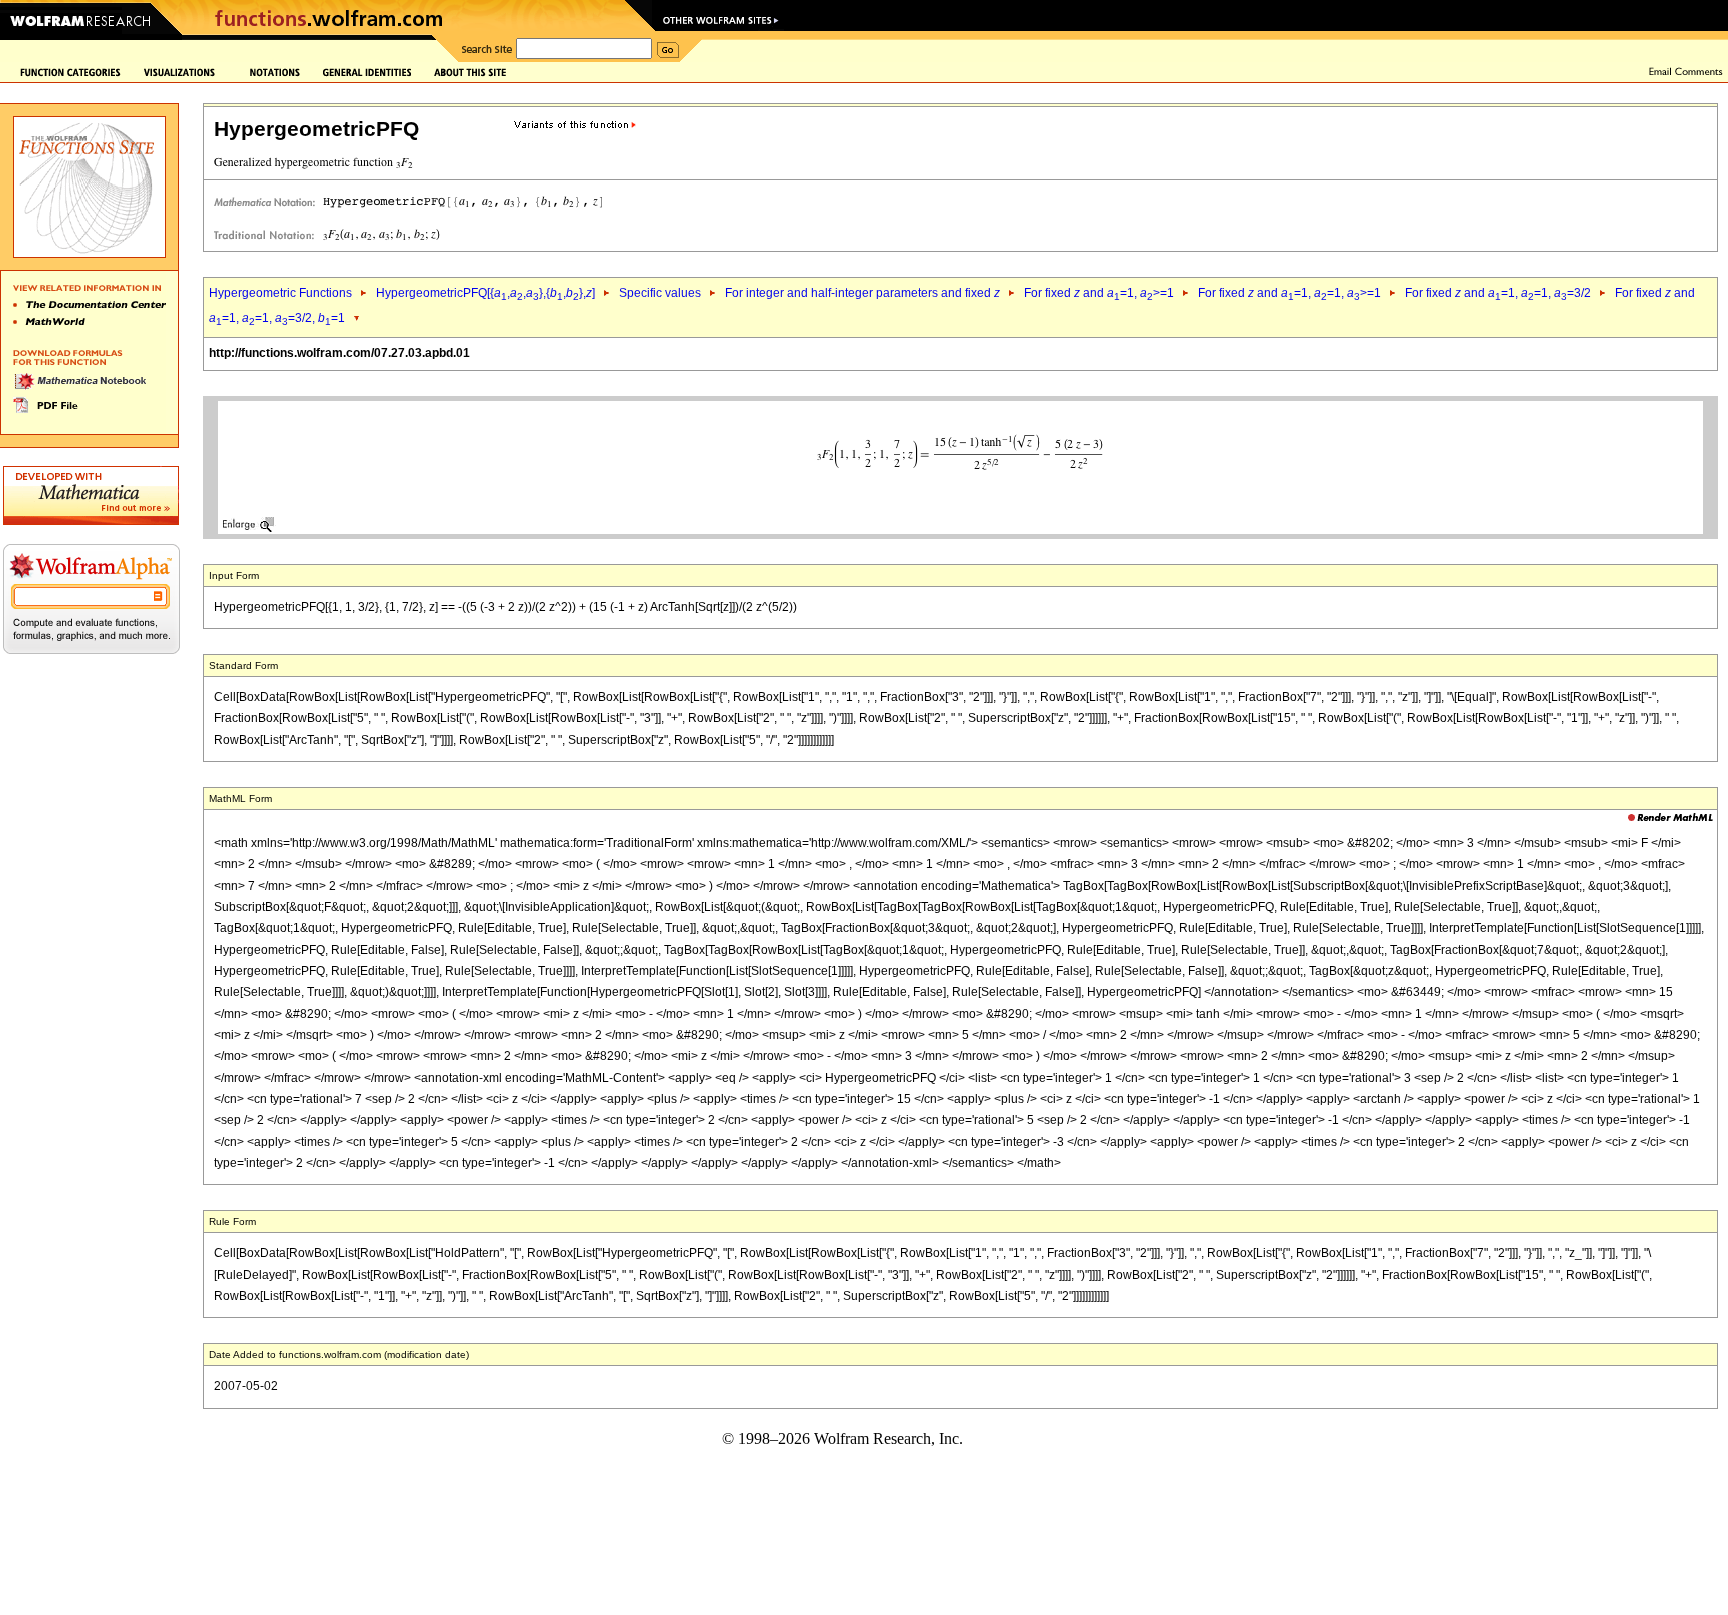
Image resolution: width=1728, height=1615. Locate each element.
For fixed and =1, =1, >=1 (1289, 293)
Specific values (660, 293)
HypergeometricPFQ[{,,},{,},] (485, 293)
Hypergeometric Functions (280, 293)
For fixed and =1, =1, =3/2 (1498, 293)
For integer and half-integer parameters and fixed (862, 293)
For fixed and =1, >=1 (1099, 293)
